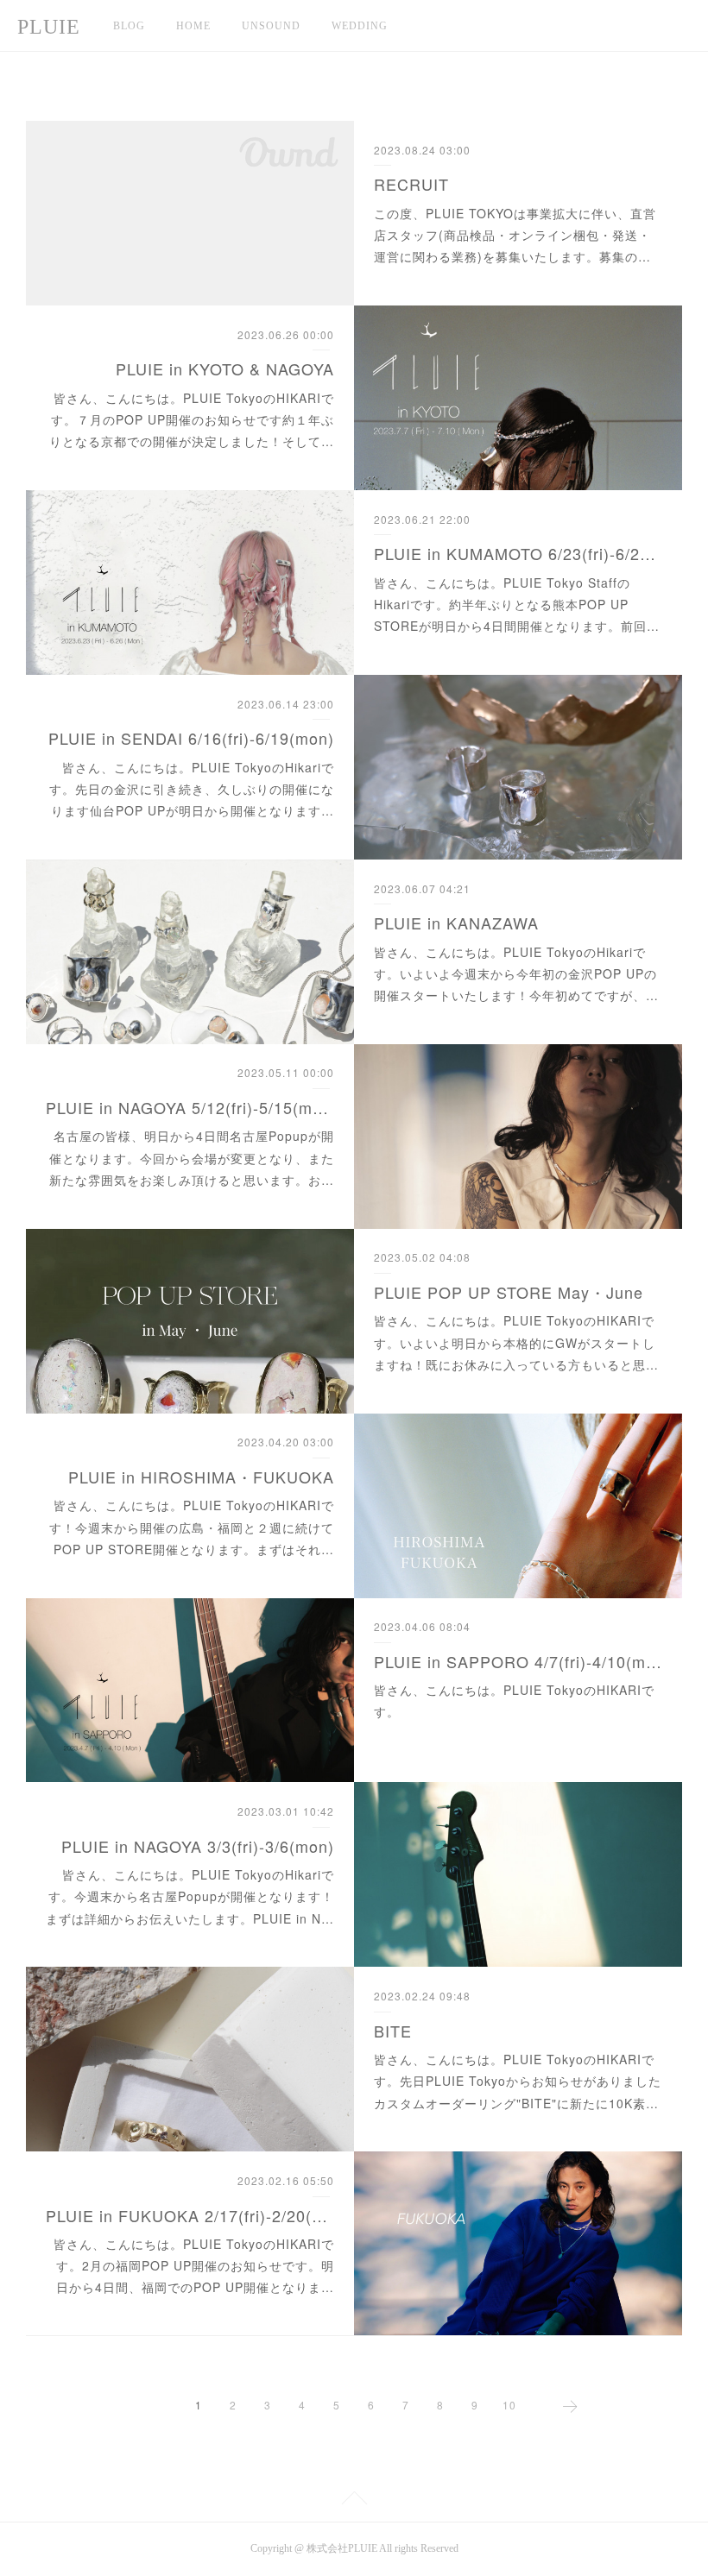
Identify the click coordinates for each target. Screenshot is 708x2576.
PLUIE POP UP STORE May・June (509, 1292)
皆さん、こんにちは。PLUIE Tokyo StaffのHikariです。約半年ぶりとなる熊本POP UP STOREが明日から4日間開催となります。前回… (517, 604)
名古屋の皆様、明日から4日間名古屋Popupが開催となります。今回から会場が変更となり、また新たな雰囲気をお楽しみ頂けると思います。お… (192, 1157)
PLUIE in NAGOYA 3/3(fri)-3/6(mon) (198, 1846)
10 (509, 2405)
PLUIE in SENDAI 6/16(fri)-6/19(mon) (191, 738)
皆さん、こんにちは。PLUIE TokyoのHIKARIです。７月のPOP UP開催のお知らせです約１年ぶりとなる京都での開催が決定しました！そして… (192, 419)
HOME (193, 26)
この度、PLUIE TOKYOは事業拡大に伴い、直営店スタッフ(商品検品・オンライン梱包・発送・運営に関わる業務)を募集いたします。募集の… (515, 235)
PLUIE (49, 27)
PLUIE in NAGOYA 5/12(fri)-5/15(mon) (190, 1107)
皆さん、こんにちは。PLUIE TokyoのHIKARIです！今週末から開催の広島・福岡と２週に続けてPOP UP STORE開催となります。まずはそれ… (192, 1527)
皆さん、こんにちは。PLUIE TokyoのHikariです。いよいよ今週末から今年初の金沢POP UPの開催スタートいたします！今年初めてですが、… (516, 973)
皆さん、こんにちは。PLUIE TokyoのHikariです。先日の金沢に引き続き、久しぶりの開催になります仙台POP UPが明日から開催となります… (192, 789)
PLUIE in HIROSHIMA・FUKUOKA (201, 1477)
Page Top (354, 2501)
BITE (393, 2031)
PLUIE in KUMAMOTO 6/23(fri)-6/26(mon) (518, 553)
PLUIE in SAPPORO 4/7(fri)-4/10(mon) (518, 1661)
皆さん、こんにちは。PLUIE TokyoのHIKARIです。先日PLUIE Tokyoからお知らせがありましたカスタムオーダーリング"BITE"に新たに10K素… (518, 2081)
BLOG (129, 26)
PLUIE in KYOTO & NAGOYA (225, 368)
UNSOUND (271, 26)
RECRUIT (411, 184)
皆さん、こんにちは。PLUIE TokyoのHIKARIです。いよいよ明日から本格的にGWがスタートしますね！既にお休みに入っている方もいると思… (516, 1342)
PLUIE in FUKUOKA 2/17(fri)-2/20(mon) (190, 2215)
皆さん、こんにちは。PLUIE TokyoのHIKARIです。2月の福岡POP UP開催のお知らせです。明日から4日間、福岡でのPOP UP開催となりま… (194, 2265)
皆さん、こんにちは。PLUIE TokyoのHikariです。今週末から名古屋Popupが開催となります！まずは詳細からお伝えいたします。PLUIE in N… (190, 1896)
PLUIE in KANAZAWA (456, 923)
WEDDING (360, 26)
